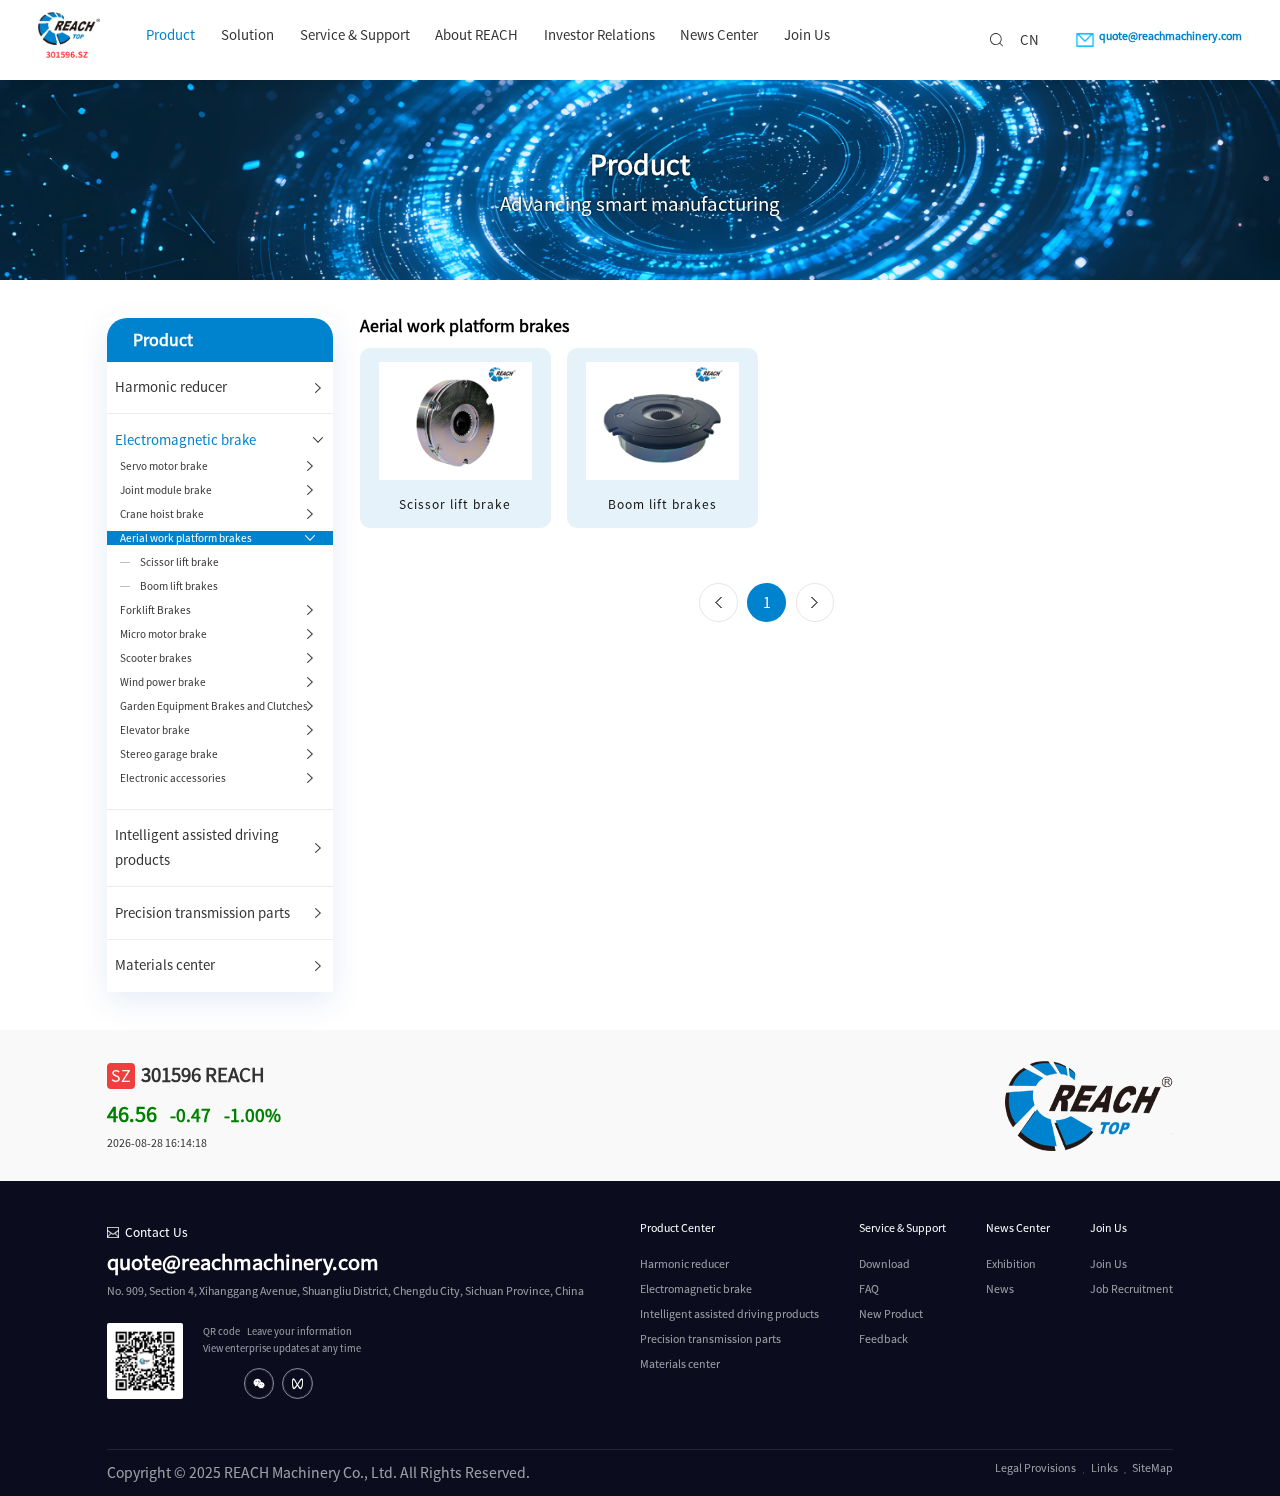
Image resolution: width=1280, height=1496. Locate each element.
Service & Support (355, 35)
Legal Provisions (1035, 1468)
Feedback (883, 1339)
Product (170, 35)
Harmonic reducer (171, 387)
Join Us (807, 35)
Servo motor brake (164, 466)
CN (1029, 40)
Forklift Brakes (155, 610)
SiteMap (1152, 1468)
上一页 (718, 603)
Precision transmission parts (202, 913)
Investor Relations (599, 35)
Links (1104, 1468)
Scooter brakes (156, 658)
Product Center (677, 1228)
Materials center (165, 965)
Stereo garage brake (169, 754)
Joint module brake (166, 490)
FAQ (869, 1289)
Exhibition (1011, 1264)
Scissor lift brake (179, 562)
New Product (891, 1314)
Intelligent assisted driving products (729, 1314)
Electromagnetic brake (185, 440)
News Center (719, 35)
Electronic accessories (173, 778)
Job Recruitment (1131, 1289)
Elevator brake (155, 730)
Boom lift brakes (179, 586)
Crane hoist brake (162, 514)
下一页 (815, 603)
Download (884, 1264)
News (1000, 1289)
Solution (247, 35)
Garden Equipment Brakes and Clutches (214, 706)
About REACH (476, 35)
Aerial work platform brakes (186, 538)
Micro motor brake (163, 634)
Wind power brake (163, 682)
